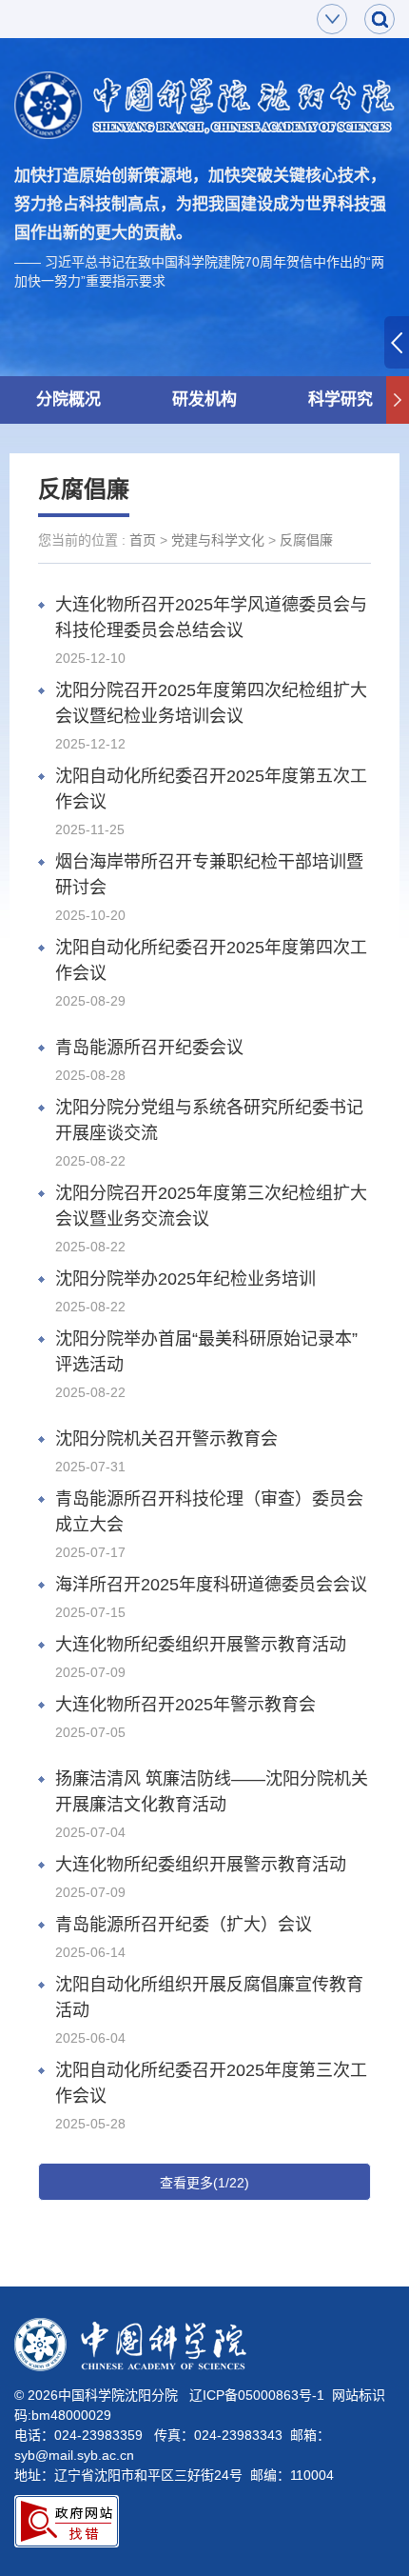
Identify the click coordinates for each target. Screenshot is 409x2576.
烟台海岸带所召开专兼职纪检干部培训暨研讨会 (209, 875)
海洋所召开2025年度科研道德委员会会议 (211, 1585)
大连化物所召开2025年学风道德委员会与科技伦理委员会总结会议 (211, 618)
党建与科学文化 (218, 540)
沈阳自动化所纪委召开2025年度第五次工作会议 (211, 789)
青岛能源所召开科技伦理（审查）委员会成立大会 (209, 1512)
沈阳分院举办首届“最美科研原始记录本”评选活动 (206, 1352)
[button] (398, 400)
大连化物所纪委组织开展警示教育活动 (201, 1645)
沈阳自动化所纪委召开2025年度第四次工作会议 (211, 960)
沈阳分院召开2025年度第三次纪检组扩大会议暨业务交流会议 (211, 1206)
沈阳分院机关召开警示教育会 (166, 1439)
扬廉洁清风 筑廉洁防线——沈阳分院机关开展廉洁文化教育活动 (212, 1792)
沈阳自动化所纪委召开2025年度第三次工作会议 (211, 2083)
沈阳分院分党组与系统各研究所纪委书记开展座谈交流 (209, 1120)
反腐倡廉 (306, 540)
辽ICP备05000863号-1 (257, 2395)
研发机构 (204, 399)
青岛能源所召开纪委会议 (149, 1048)
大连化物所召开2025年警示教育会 (185, 1705)
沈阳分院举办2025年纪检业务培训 (185, 1279)
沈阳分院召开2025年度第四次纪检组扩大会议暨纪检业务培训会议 (211, 703)
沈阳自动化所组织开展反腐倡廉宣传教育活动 (209, 1997)
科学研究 (341, 399)
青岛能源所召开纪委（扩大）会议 (184, 1925)
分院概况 (68, 399)
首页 (143, 540)
